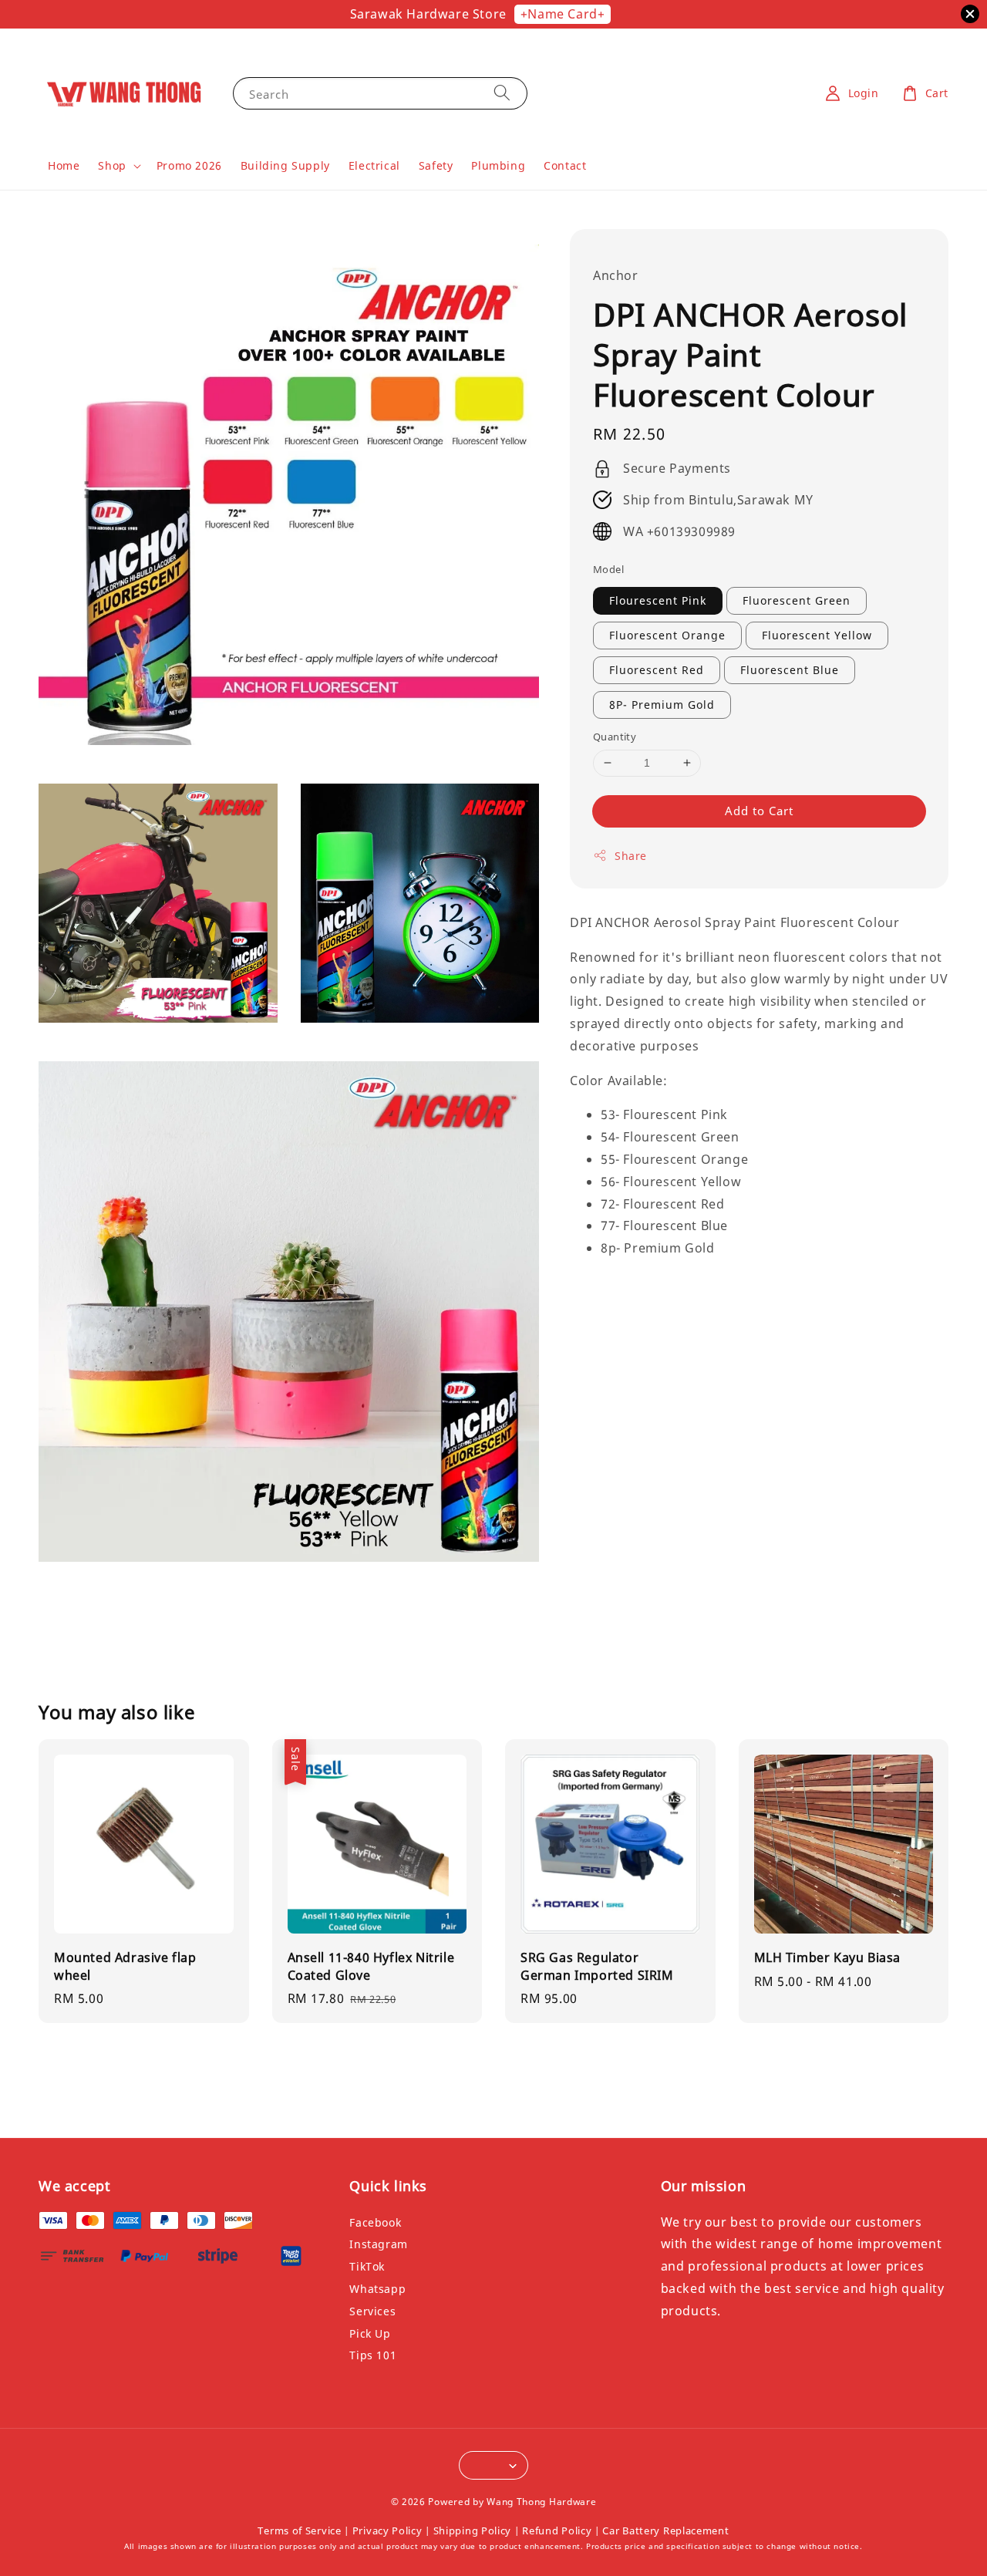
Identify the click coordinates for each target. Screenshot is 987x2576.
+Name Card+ (563, 14)
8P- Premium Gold (662, 705)
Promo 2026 (189, 165)
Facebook (375, 2223)
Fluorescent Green (797, 600)
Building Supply (285, 165)
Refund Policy (557, 2530)
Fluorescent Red (657, 670)
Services (372, 2311)
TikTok (367, 2266)
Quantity (615, 737)
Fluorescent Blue (790, 670)
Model (608, 569)
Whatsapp (377, 2289)
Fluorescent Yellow (817, 635)
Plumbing (498, 165)
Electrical (374, 165)
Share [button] (631, 856)
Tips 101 (373, 2355)
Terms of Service (299, 2530)
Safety (436, 165)
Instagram (378, 2244)
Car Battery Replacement (665, 2530)
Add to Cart (759, 811)
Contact (565, 165)
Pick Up (370, 2333)
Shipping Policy (473, 2530)
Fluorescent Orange (667, 635)
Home (64, 165)
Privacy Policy (387, 2530)
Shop (112, 166)
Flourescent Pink (658, 600)
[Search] (502, 93)
